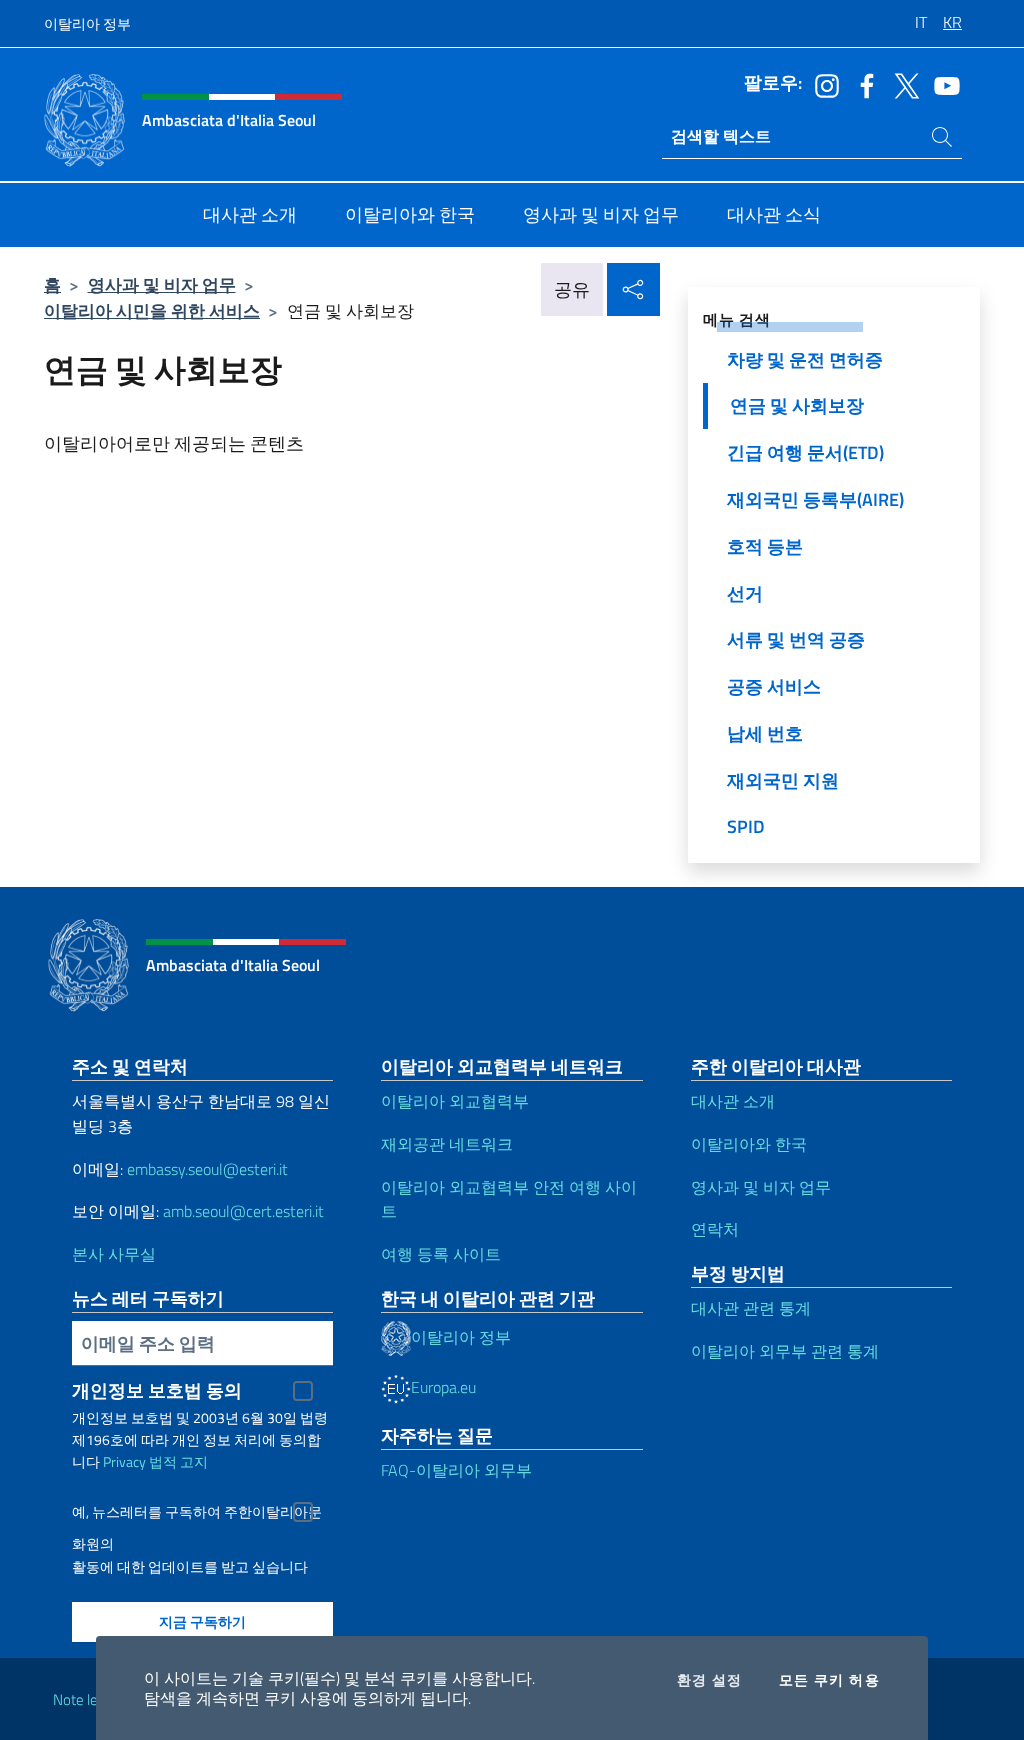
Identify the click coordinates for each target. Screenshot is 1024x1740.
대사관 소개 (733, 1101)
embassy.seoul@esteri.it (207, 1169)
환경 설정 (710, 1680)
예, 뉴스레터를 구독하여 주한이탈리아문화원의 (197, 1514)
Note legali (86, 1699)
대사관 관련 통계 (751, 1308)
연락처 (715, 1229)
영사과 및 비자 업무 (162, 284)
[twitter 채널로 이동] (902, 84)
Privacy (124, 1461)
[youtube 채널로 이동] (942, 84)
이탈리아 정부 (87, 23)
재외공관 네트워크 (447, 1144)
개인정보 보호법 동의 (157, 1390)
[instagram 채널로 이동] (822, 84)
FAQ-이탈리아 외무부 (456, 1470)
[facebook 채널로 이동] (862, 84)
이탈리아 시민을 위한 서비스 (152, 310)
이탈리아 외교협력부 (455, 1101)
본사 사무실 (114, 1254)
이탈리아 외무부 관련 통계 (785, 1351)
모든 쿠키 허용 (829, 1680)
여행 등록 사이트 (441, 1254)
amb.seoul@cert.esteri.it (243, 1211)
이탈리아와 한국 (749, 1144)
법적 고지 (178, 1461)
